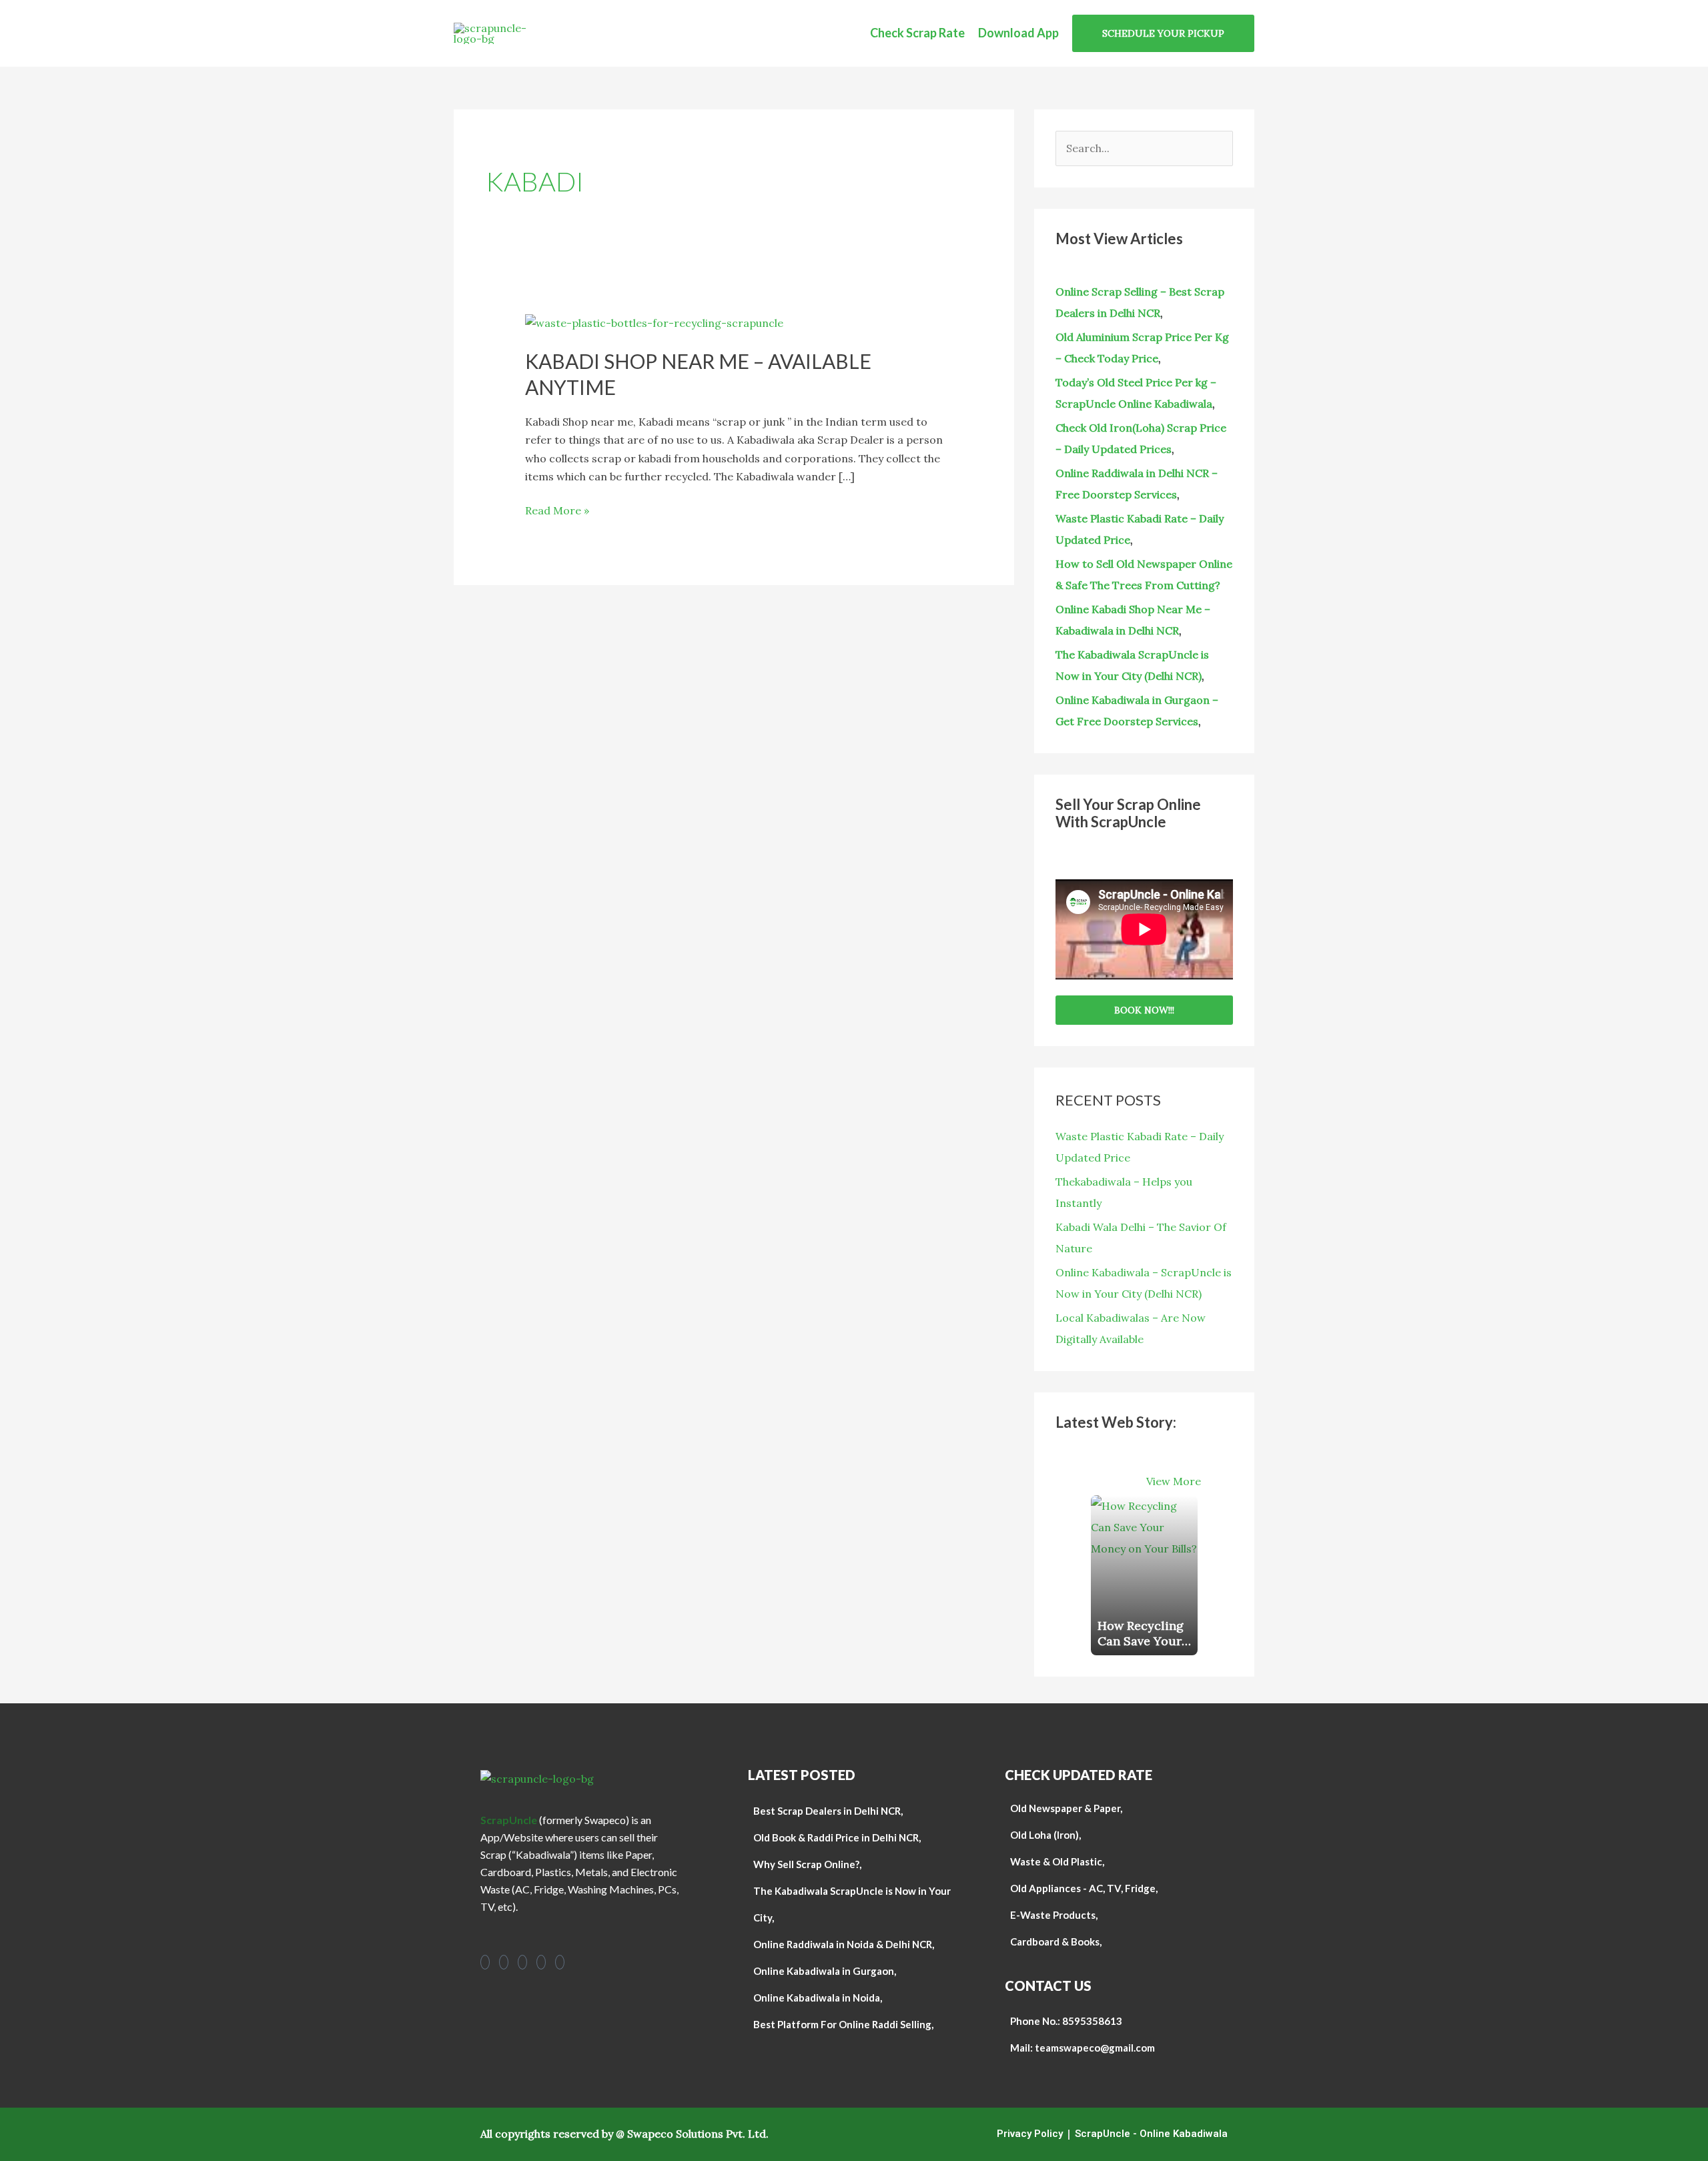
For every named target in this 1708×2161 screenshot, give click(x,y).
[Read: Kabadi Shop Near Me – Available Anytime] (654, 322)
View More (1174, 1481)
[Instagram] (504, 1962)
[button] (1163, 33)
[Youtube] (522, 1962)
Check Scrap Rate (917, 33)
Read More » (557, 509)
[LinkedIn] (541, 1962)
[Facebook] (485, 1962)
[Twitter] (560, 1962)
